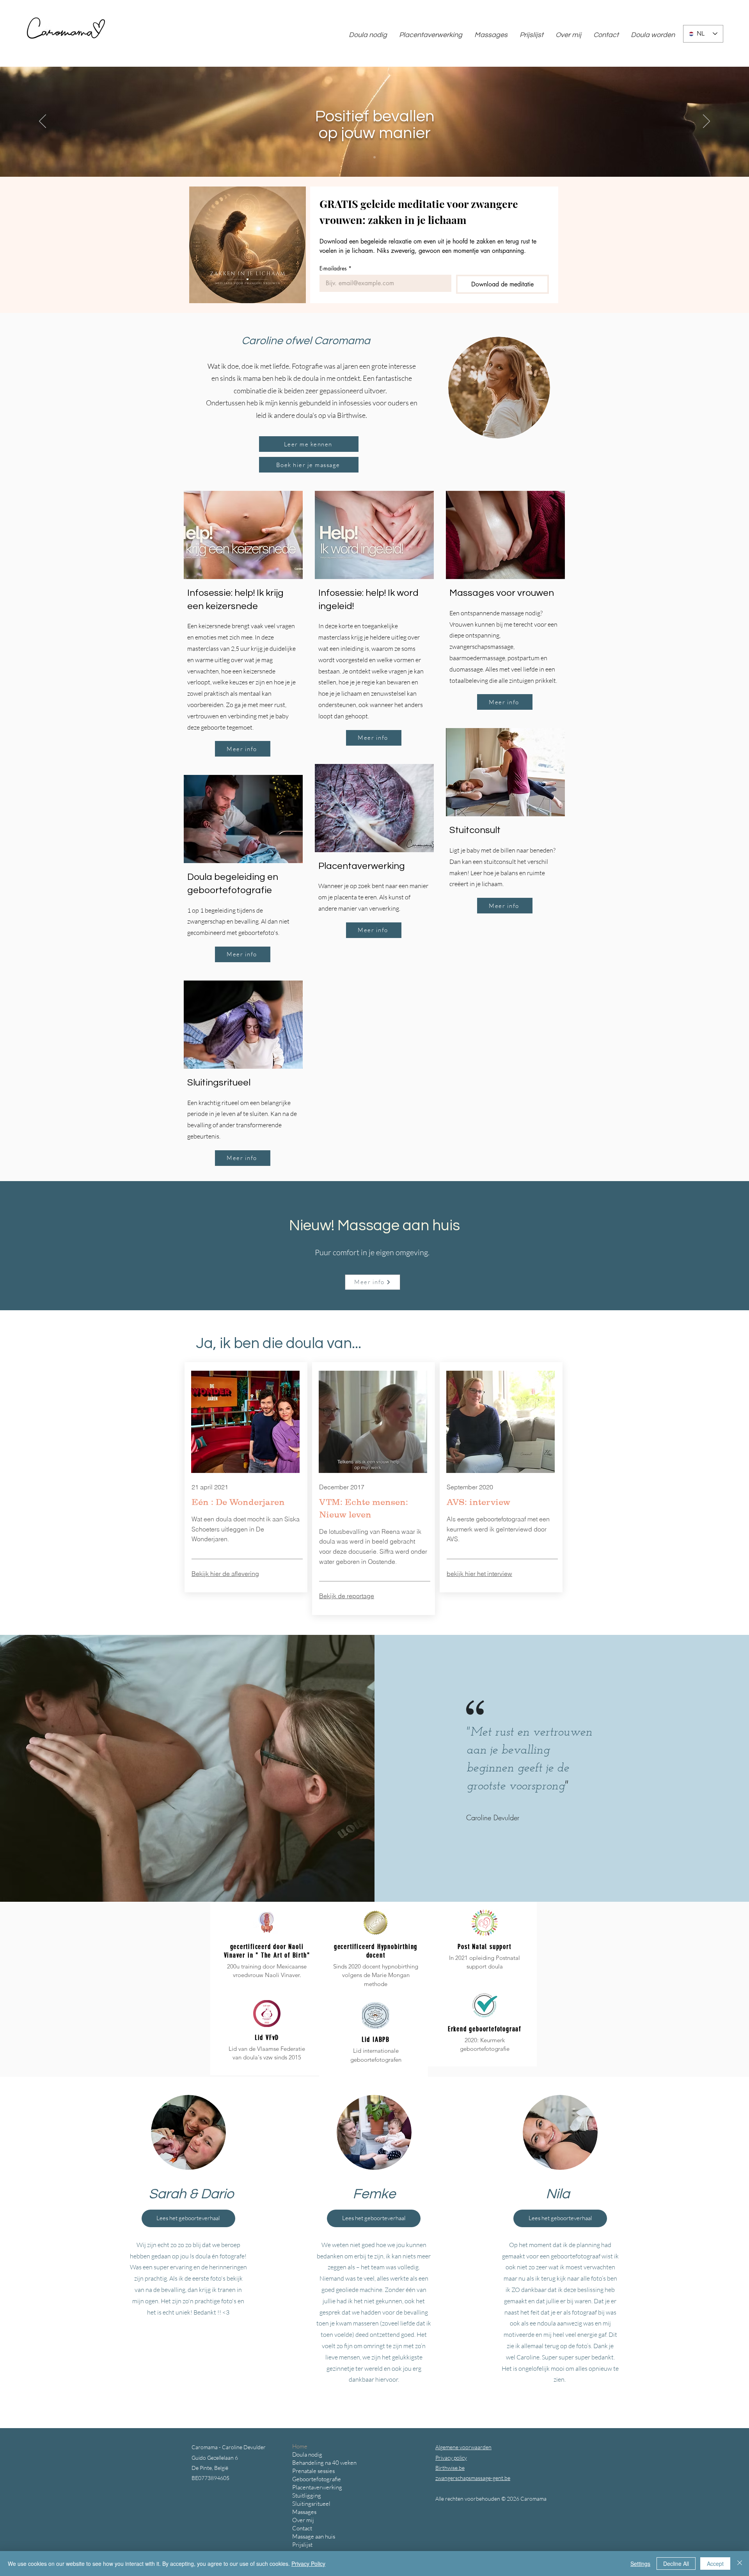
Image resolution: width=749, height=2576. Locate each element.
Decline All (676, 2564)
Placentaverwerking (362, 866)
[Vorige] (43, 122)
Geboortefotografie (317, 2479)
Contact (302, 2528)
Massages (304, 2512)
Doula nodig (307, 2454)
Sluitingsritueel (219, 1083)
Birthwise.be (450, 2468)
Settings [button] (640, 2564)
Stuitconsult (475, 830)
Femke (374, 2194)
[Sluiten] (740, 2564)
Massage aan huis (314, 2536)
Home (300, 2446)
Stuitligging (307, 2495)
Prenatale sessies (313, 2471)
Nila (558, 2194)
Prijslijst (302, 2545)
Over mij (303, 2520)
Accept (715, 2564)
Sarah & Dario (191, 2194)
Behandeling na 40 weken (324, 2463)
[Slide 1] (374, 157)
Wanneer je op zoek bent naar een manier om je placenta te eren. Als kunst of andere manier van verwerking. (373, 897)
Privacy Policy (308, 2564)
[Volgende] (706, 122)
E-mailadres (335, 268)
